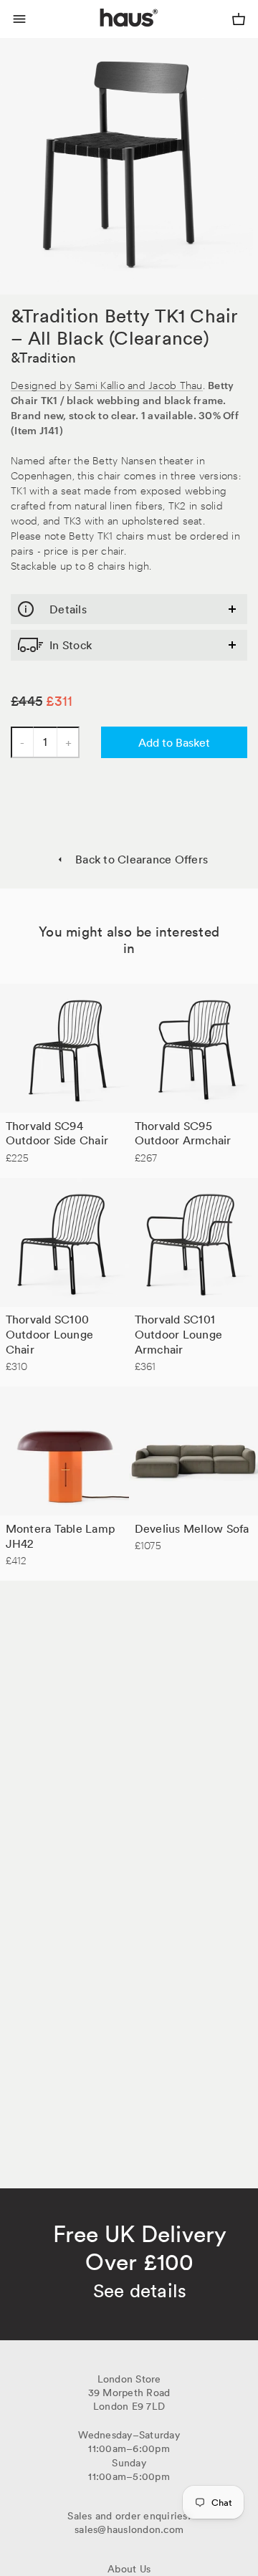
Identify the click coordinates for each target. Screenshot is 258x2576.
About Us (129, 2569)
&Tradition (44, 358)
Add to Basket (174, 742)
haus (103, 34)
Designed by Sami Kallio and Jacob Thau (107, 384)
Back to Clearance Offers (142, 859)
